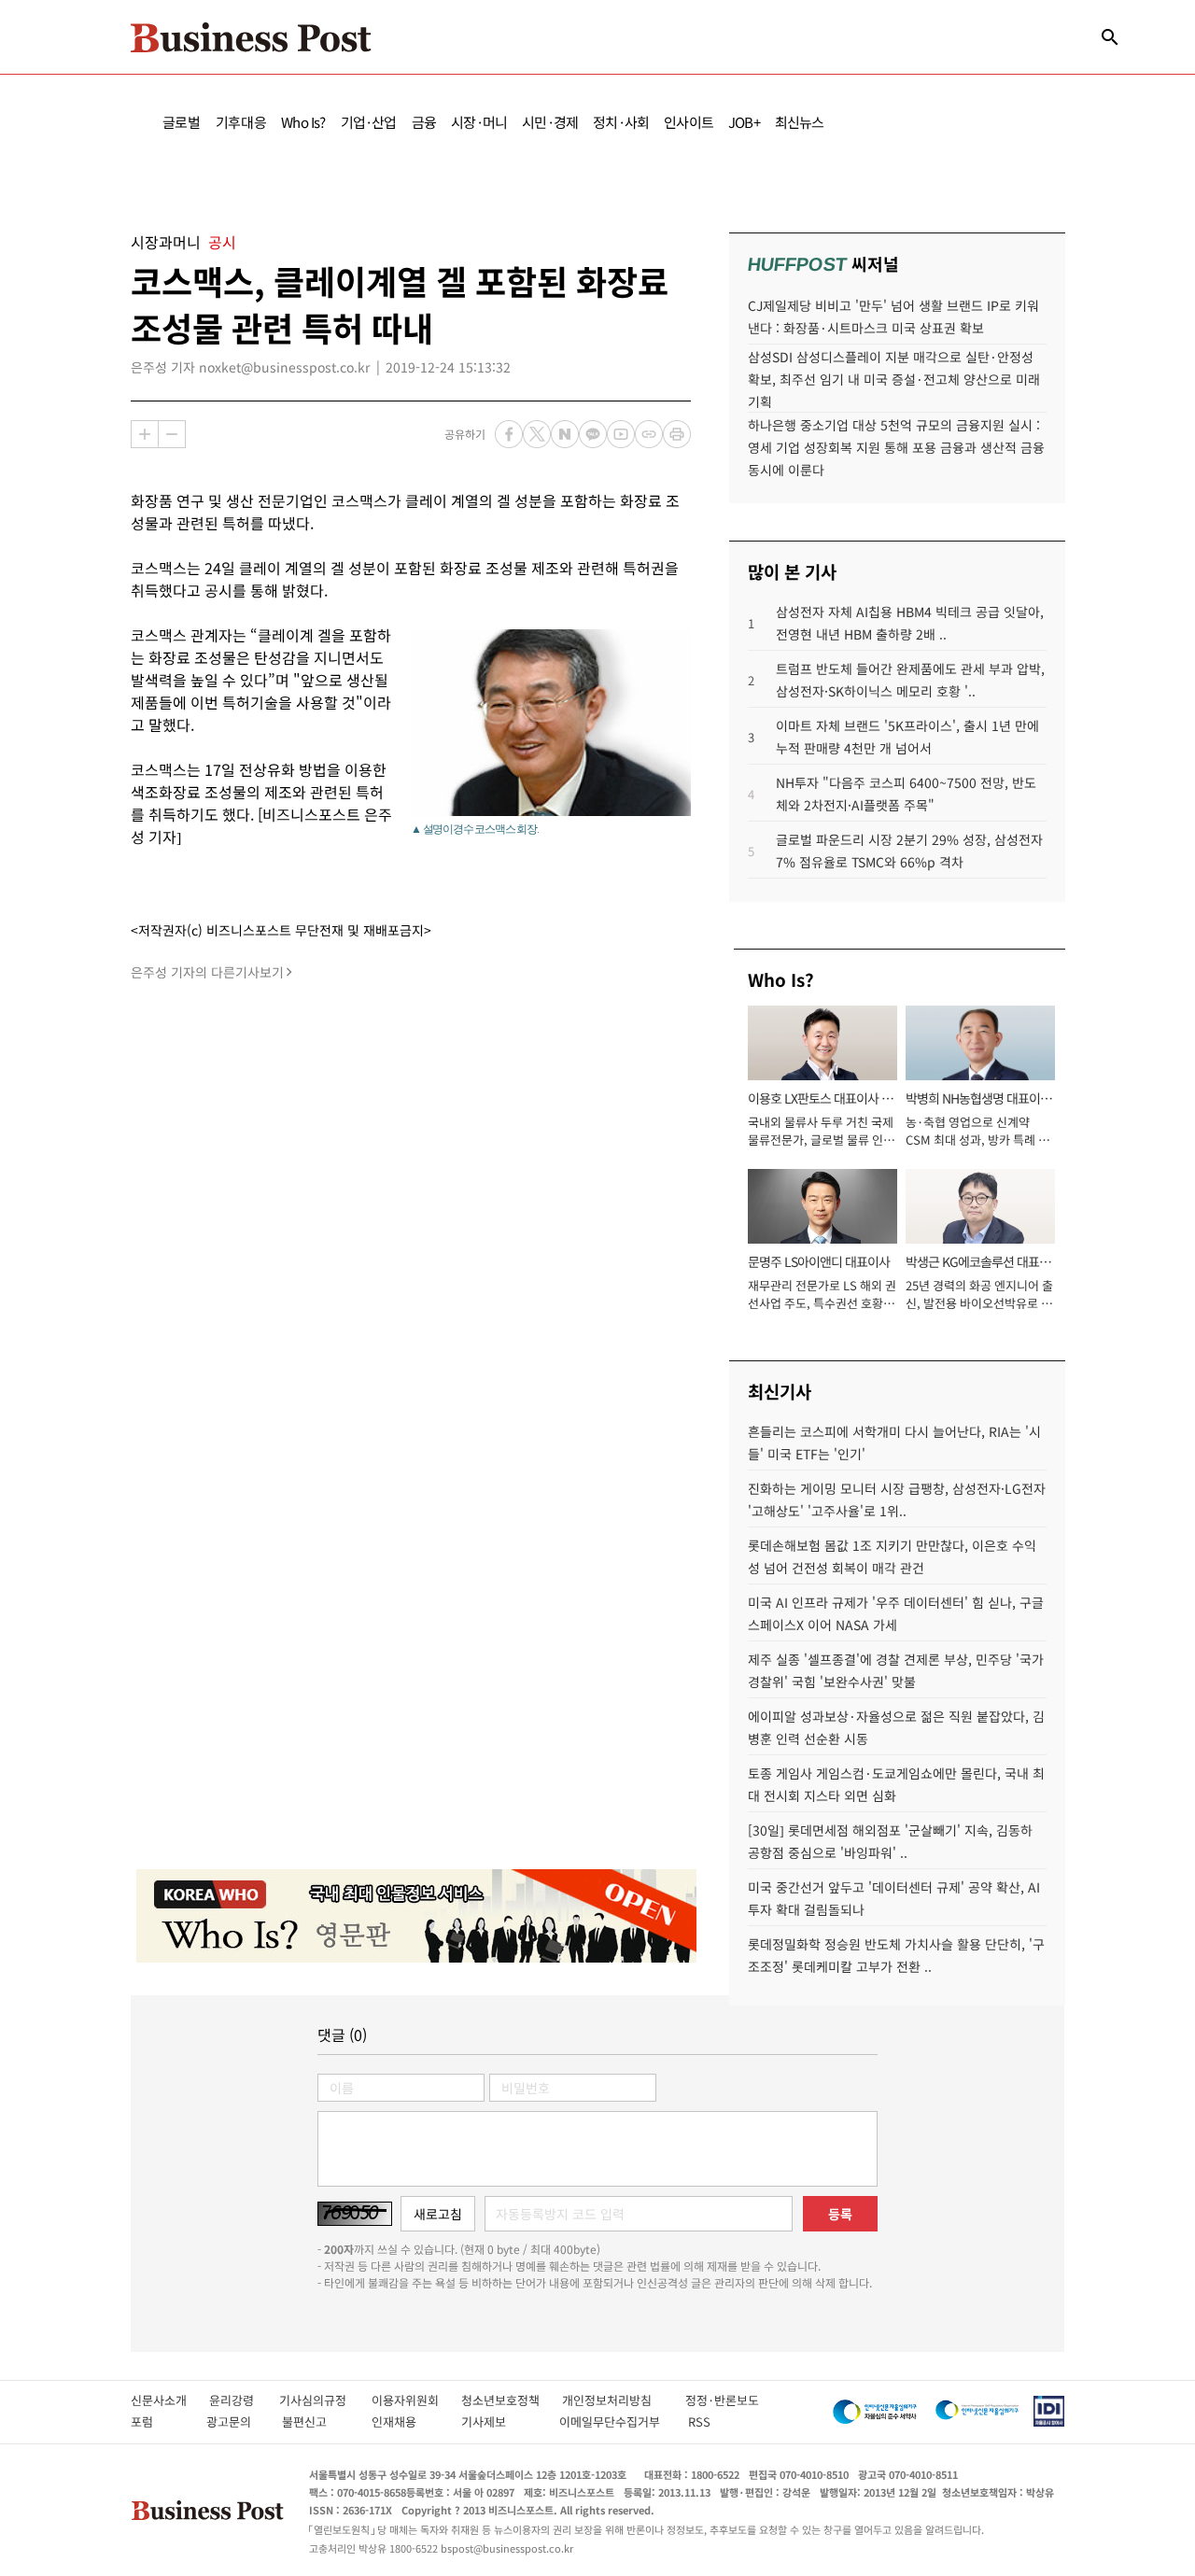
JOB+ (744, 122)
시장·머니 (479, 122)
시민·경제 (550, 122)
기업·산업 (369, 122)
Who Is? (303, 122)
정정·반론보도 (722, 2400)
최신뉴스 (800, 122)
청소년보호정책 (512, 2400)
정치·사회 (621, 122)
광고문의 (234, 2421)
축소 (172, 434)
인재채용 (407, 2421)
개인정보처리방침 (624, 2400)
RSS (699, 2421)
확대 (145, 434)
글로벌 (182, 122)
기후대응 (241, 122)
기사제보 (500, 2421)
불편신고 (317, 2421)
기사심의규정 (325, 2400)
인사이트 (689, 122)
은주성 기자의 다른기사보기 (207, 972)
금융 (424, 122)
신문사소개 (170, 2400)
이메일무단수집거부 (614, 2421)
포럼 (159, 2421)
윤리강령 (244, 2400)
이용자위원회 (416, 2400)
